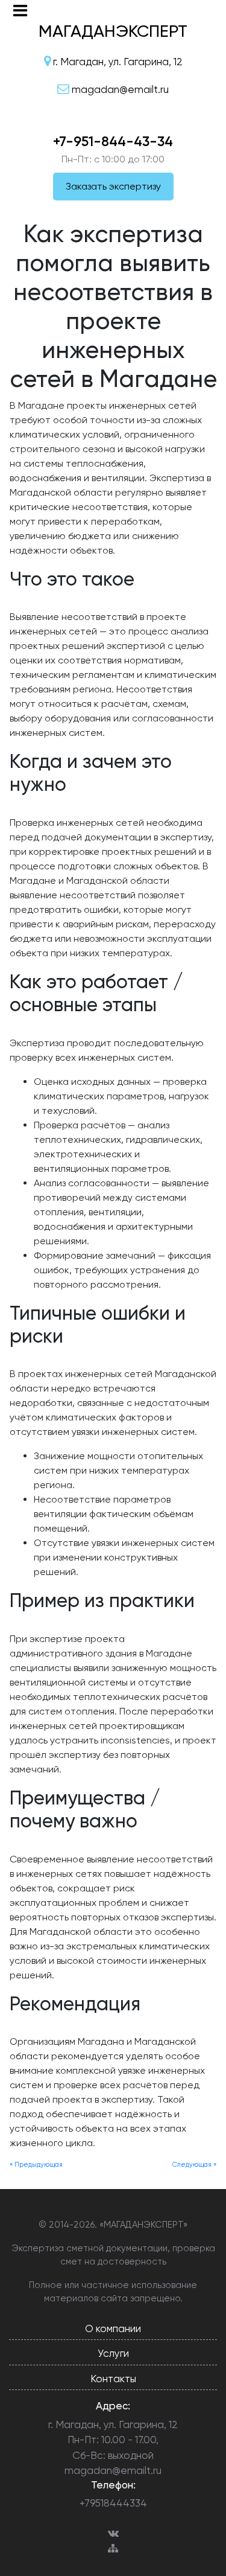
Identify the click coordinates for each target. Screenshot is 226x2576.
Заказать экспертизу (113, 186)
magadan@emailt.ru (113, 2470)
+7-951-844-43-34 (113, 141)
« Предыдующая (36, 2165)
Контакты (113, 2379)
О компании (113, 2328)
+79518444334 (113, 2503)
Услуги (113, 2353)
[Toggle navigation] (20, 11)
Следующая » (194, 2165)
